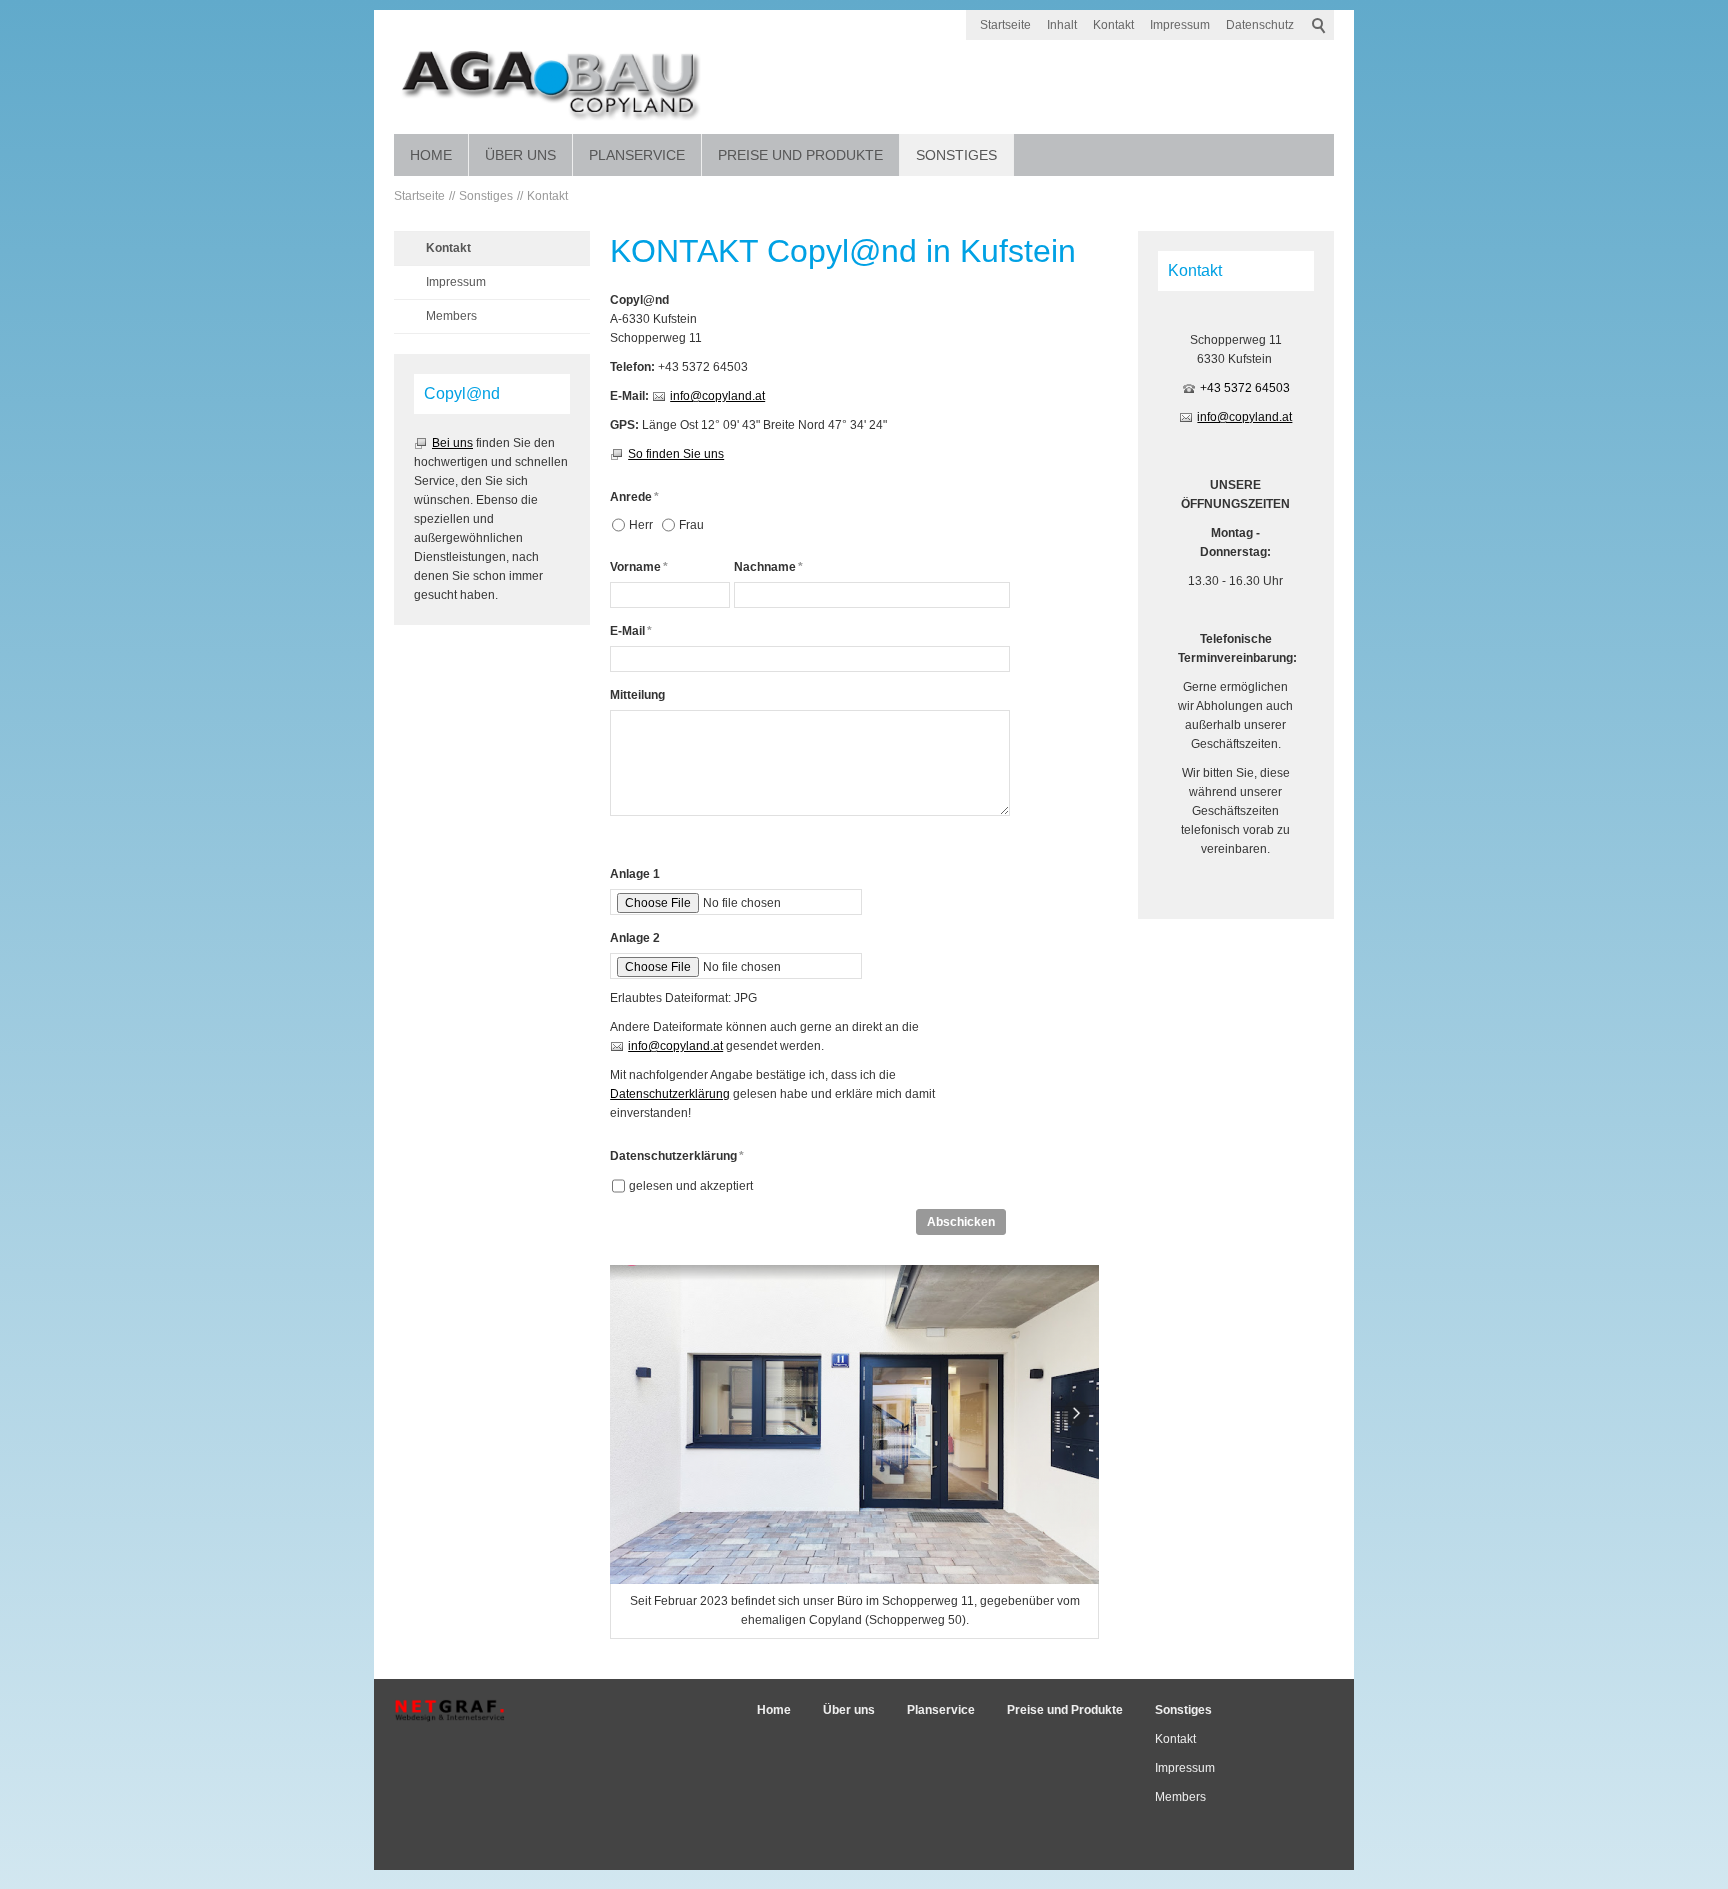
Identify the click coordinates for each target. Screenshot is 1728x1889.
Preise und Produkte (800, 155)
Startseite (1005, 25)
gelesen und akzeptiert (691, 1186)
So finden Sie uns (676, 454)
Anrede (634, 497)
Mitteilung (637, 695)
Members (451, 316)
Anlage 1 (635, 874)
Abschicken (961, 1222)
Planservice (637, 155)
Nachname (768, 567)
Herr (641, 525)
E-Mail (631, 631)
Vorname (639, 567)
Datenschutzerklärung (670, 1094)
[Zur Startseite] (551, 82)
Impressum (1180, 25)
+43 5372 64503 (1245, 388)
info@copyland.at (717, 396)
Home (431, 155)
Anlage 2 (635, 938)
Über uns (520, 155)
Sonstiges (956, 155)
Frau (691, 525)
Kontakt (1113, 25)
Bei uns (452, 443)
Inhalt (1062, 25)
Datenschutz (1260, 25)
